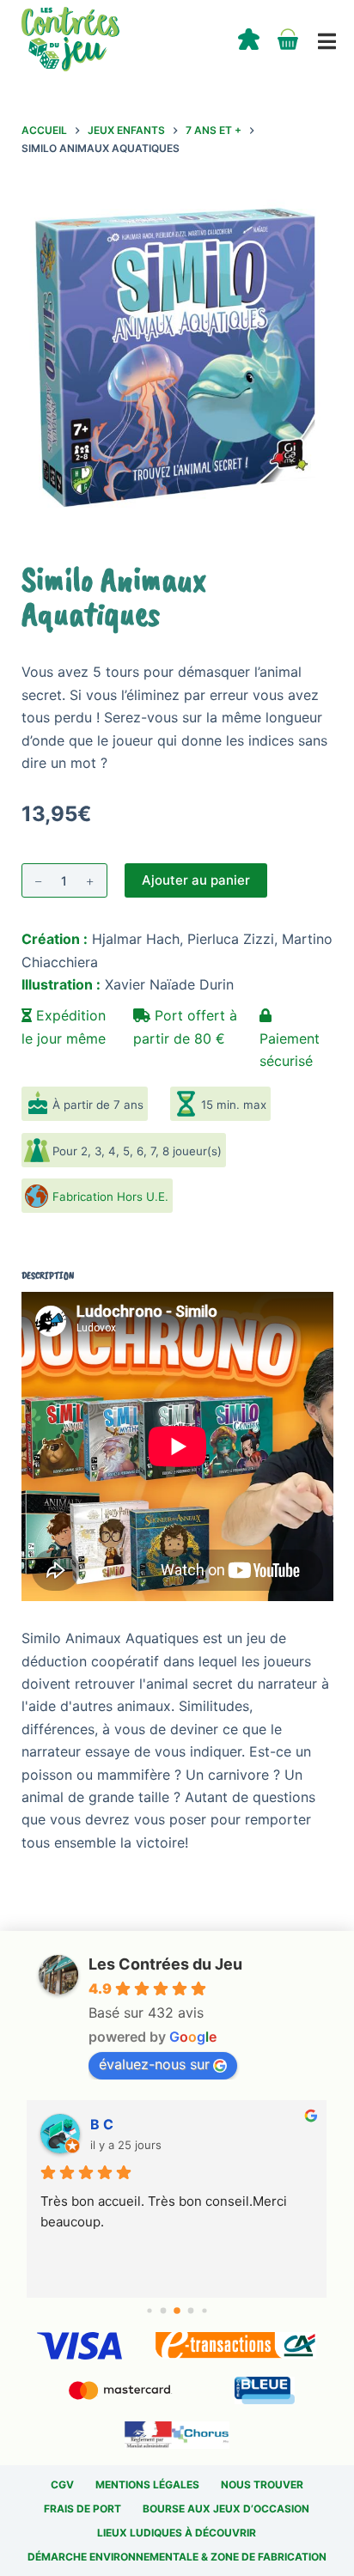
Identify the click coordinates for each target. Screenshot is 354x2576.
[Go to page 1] (164, 2311)
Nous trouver (262, 2485)
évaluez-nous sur (154, 2064)
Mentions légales (147, 2485)
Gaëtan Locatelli (145, 2124)
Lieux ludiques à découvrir (177, 2533)
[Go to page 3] (191, 2311)
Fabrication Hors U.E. (110, 1197)
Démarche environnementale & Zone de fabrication (177, 2557)
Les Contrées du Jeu (165, 1964)
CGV (62, 2485)
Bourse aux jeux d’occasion (226, 2509)
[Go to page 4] (204, 2311)
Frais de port (82, 2509)
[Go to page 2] (177, 2311)
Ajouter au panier (196, 880)
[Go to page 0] (149, 2311)
